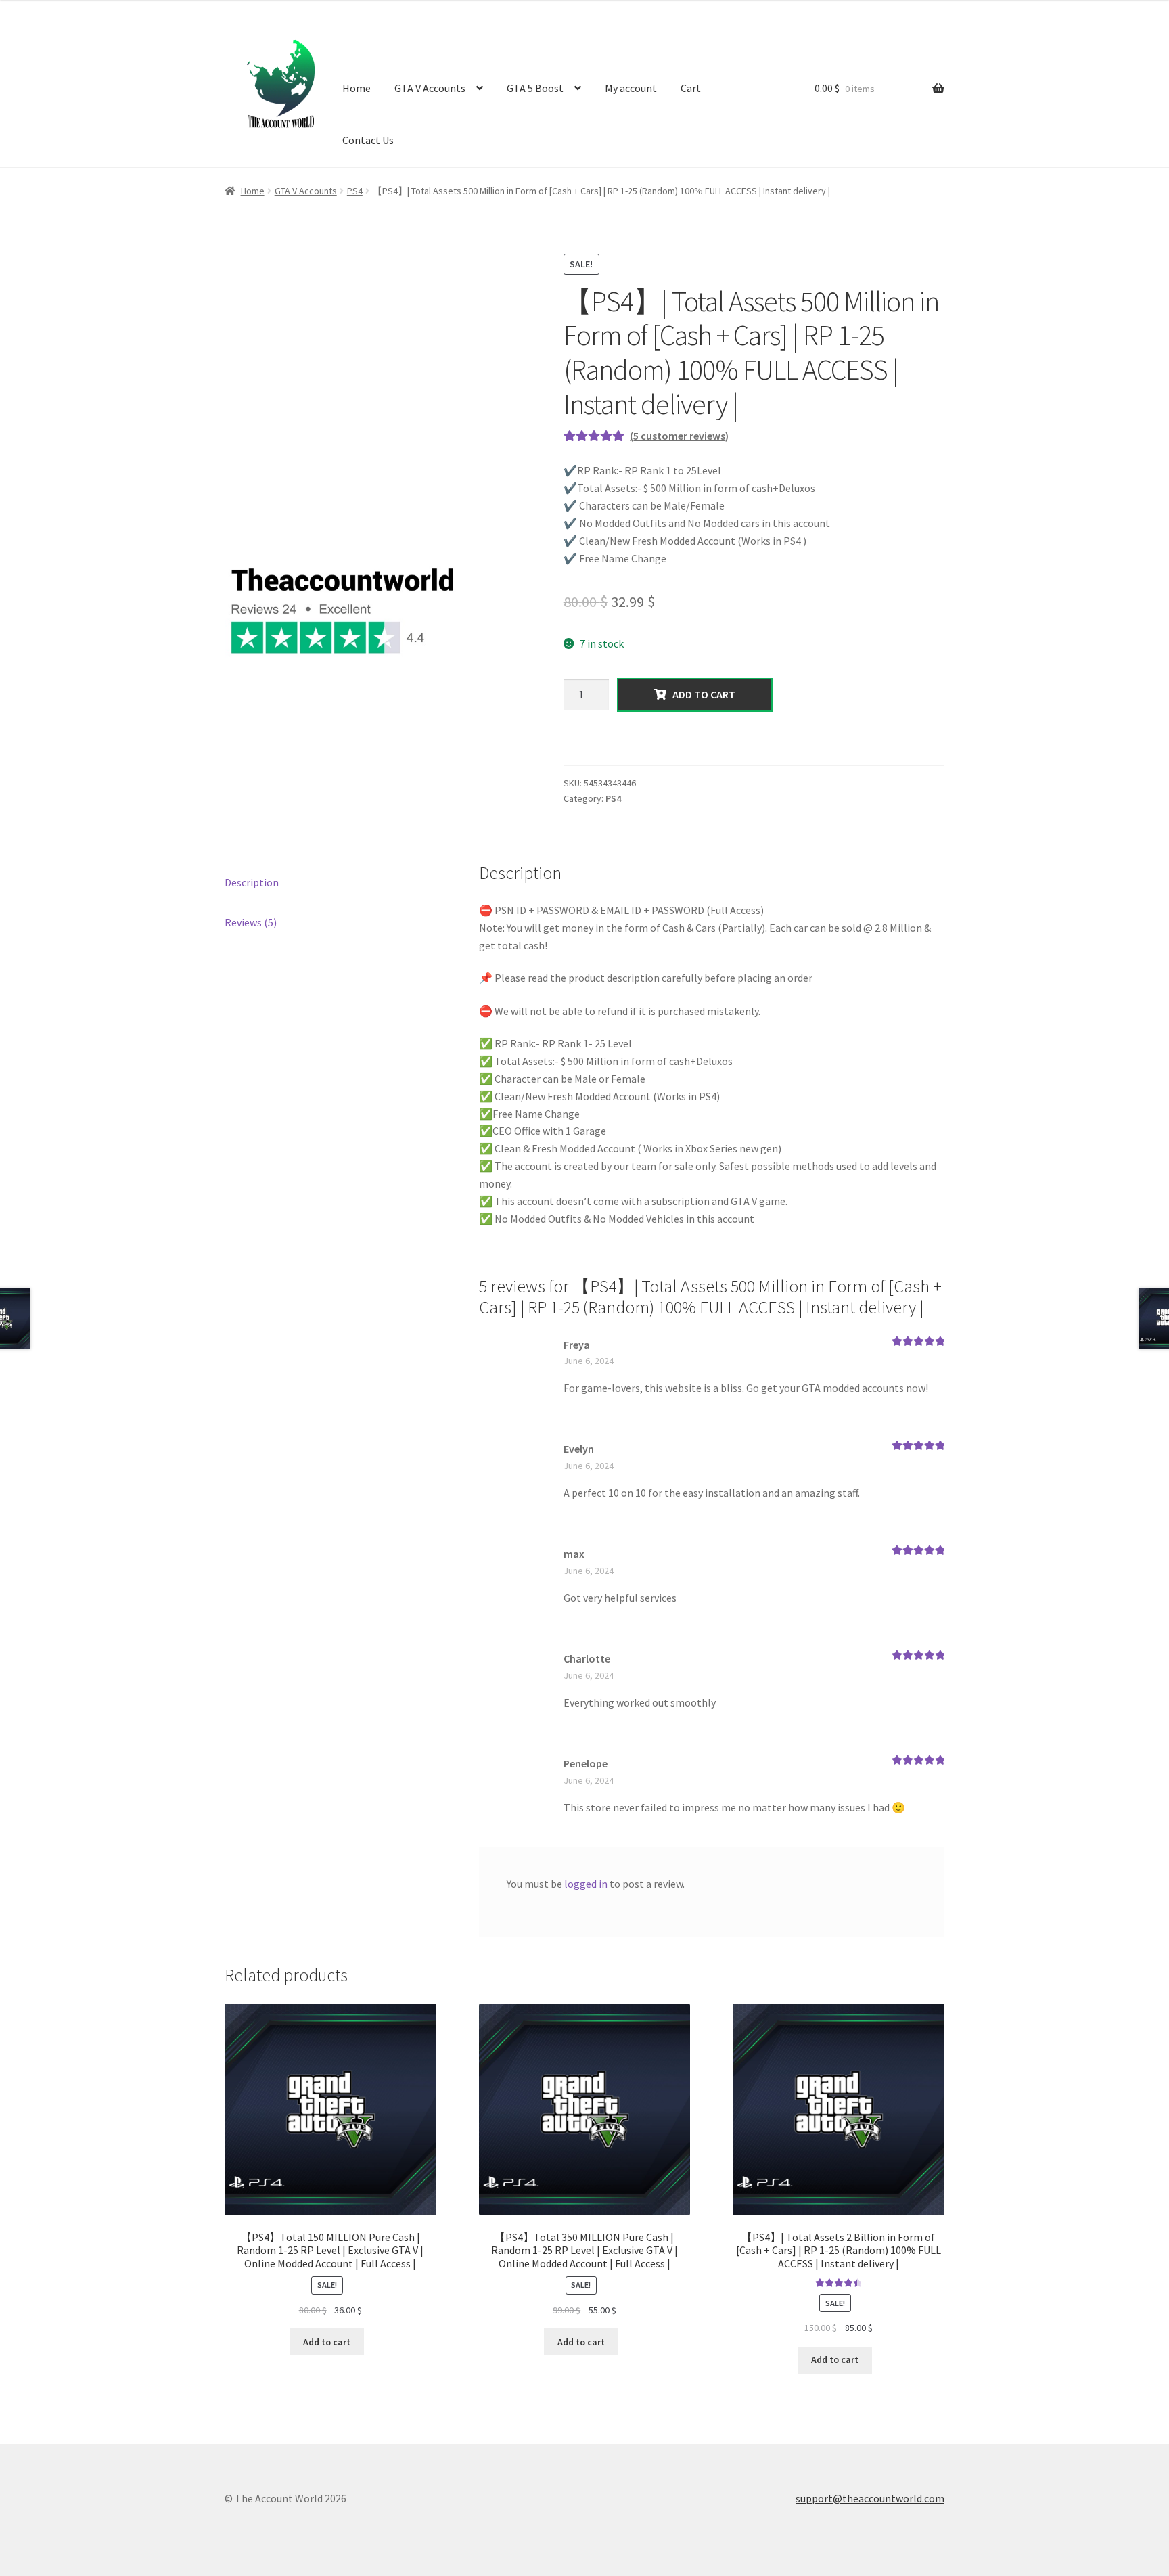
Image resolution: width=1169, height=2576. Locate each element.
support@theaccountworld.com (870, 2498)
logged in (586, 1884)
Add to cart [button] (327, 2342)
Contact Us (368, 140)
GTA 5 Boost (535, 88)
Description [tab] (252, 882)
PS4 (355, 191)
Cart (691, 88)
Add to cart (701, 694)
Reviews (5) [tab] (251, 922)
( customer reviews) (679, 436)
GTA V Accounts (430, 88)
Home (357, 88)
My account (631, 88)
